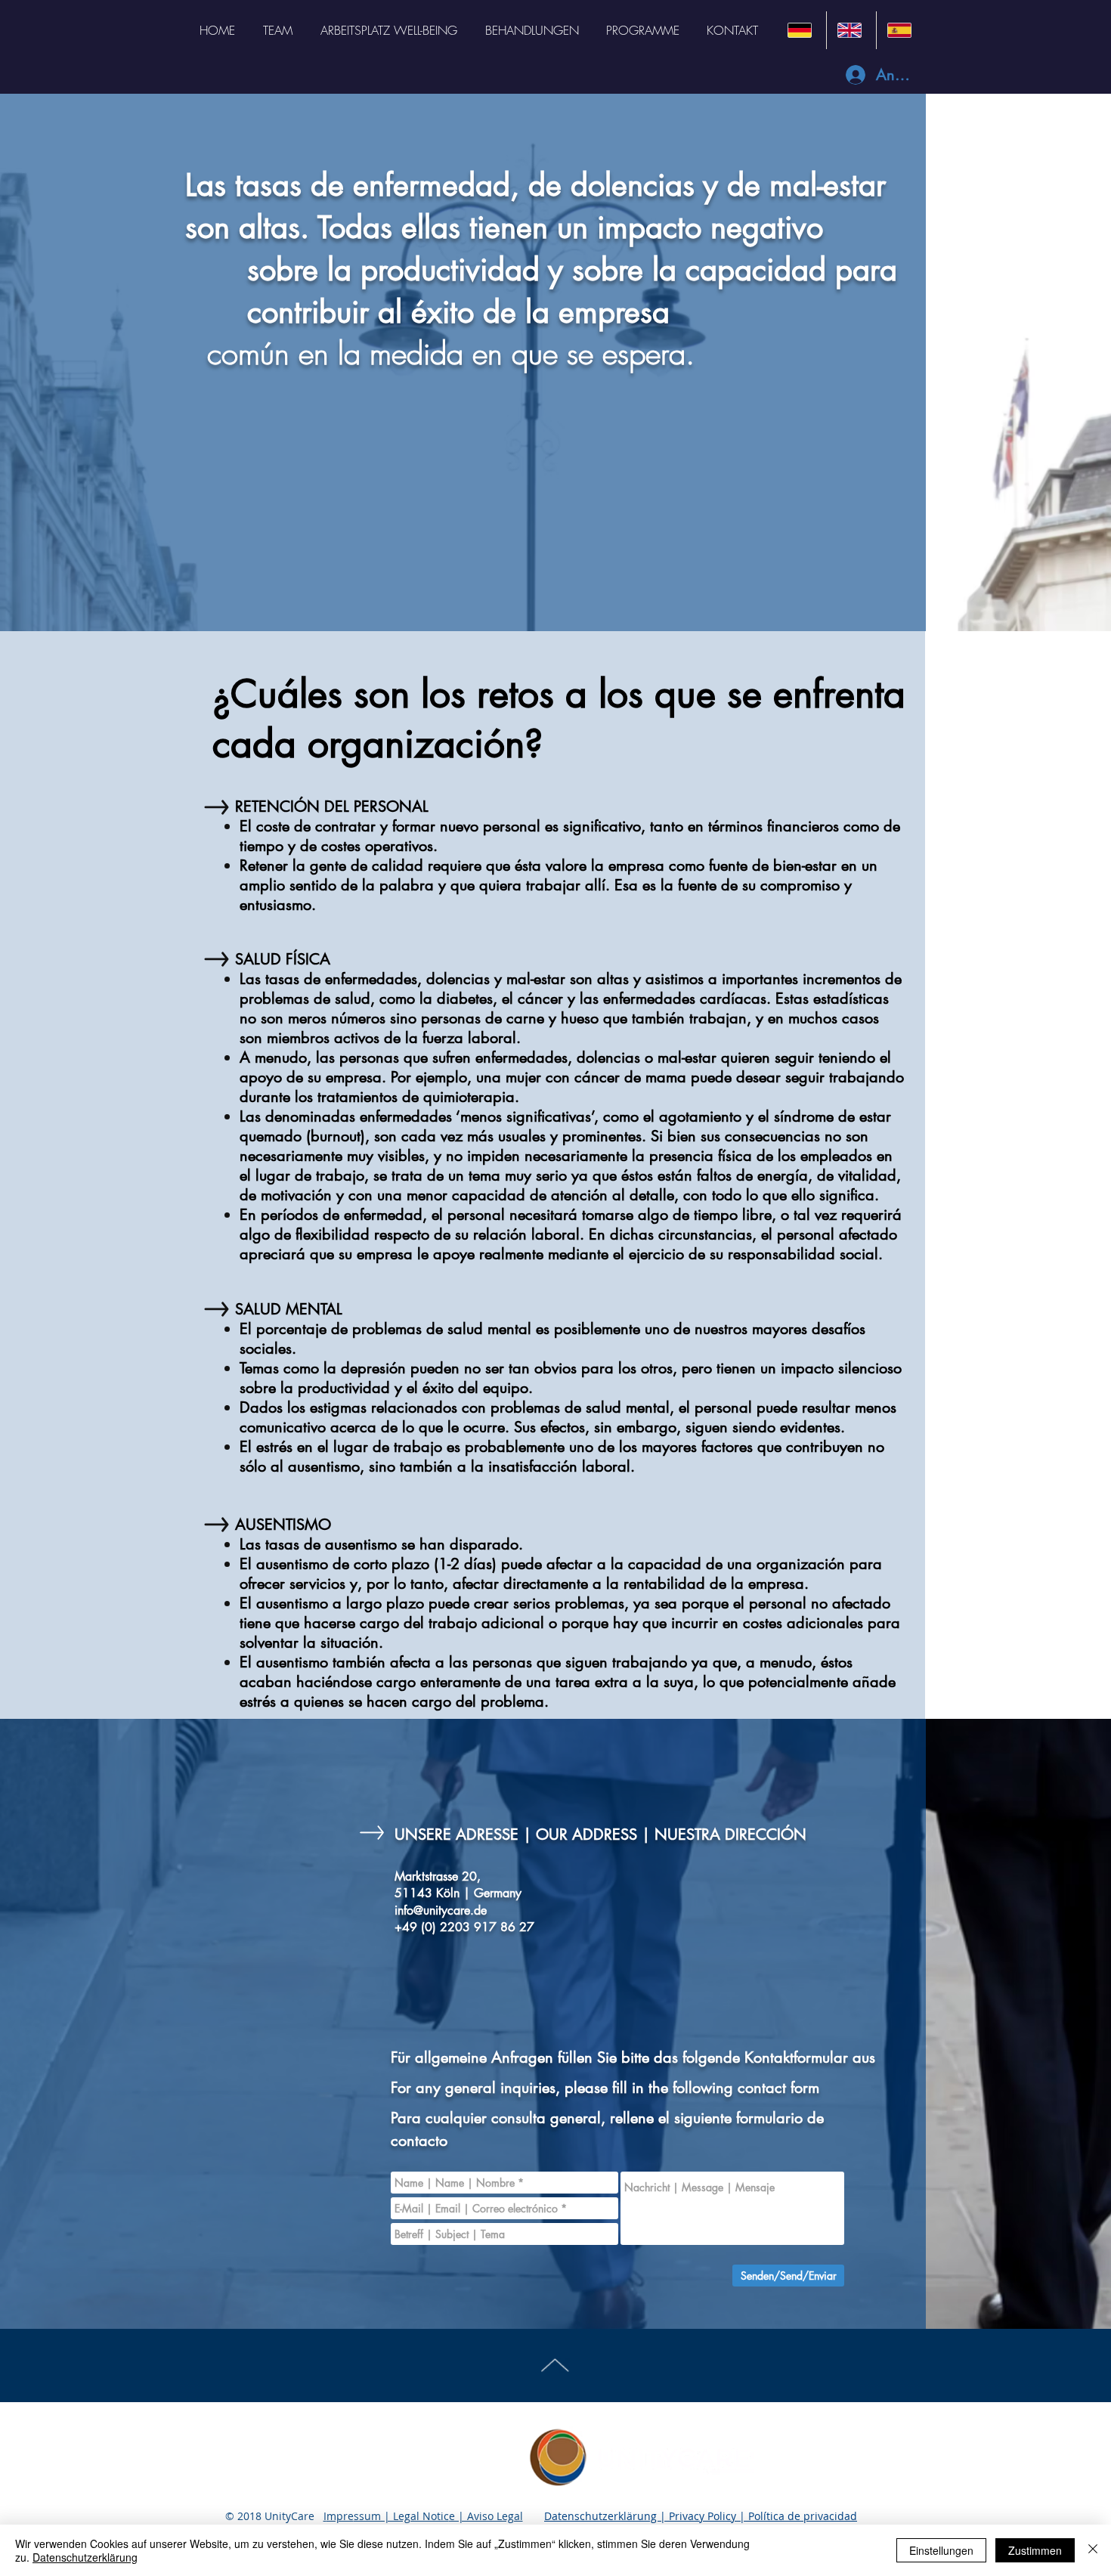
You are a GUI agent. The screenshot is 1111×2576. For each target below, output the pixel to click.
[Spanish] (901, 30)
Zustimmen (1035, 2550)
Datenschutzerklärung (85, 2557)
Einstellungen (941, 2550)
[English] (851, 30)
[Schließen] (1093, 2550)
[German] (802, 30)
